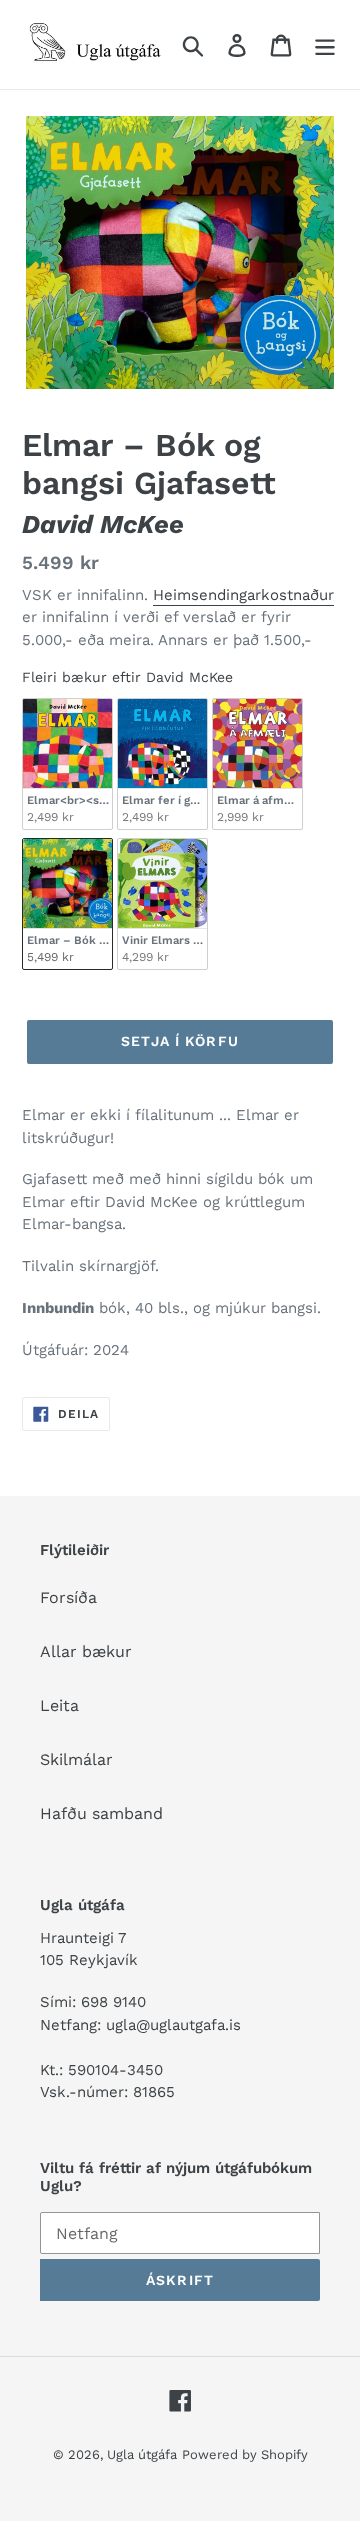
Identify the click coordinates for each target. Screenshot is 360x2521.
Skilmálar (76, 1759)
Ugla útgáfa (142, 2454)
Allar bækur (86, 1651)
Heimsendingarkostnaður (243, 595)
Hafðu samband (101, 1813)
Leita (59, 1705)
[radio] (67, 764)
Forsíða (68, 1597)
